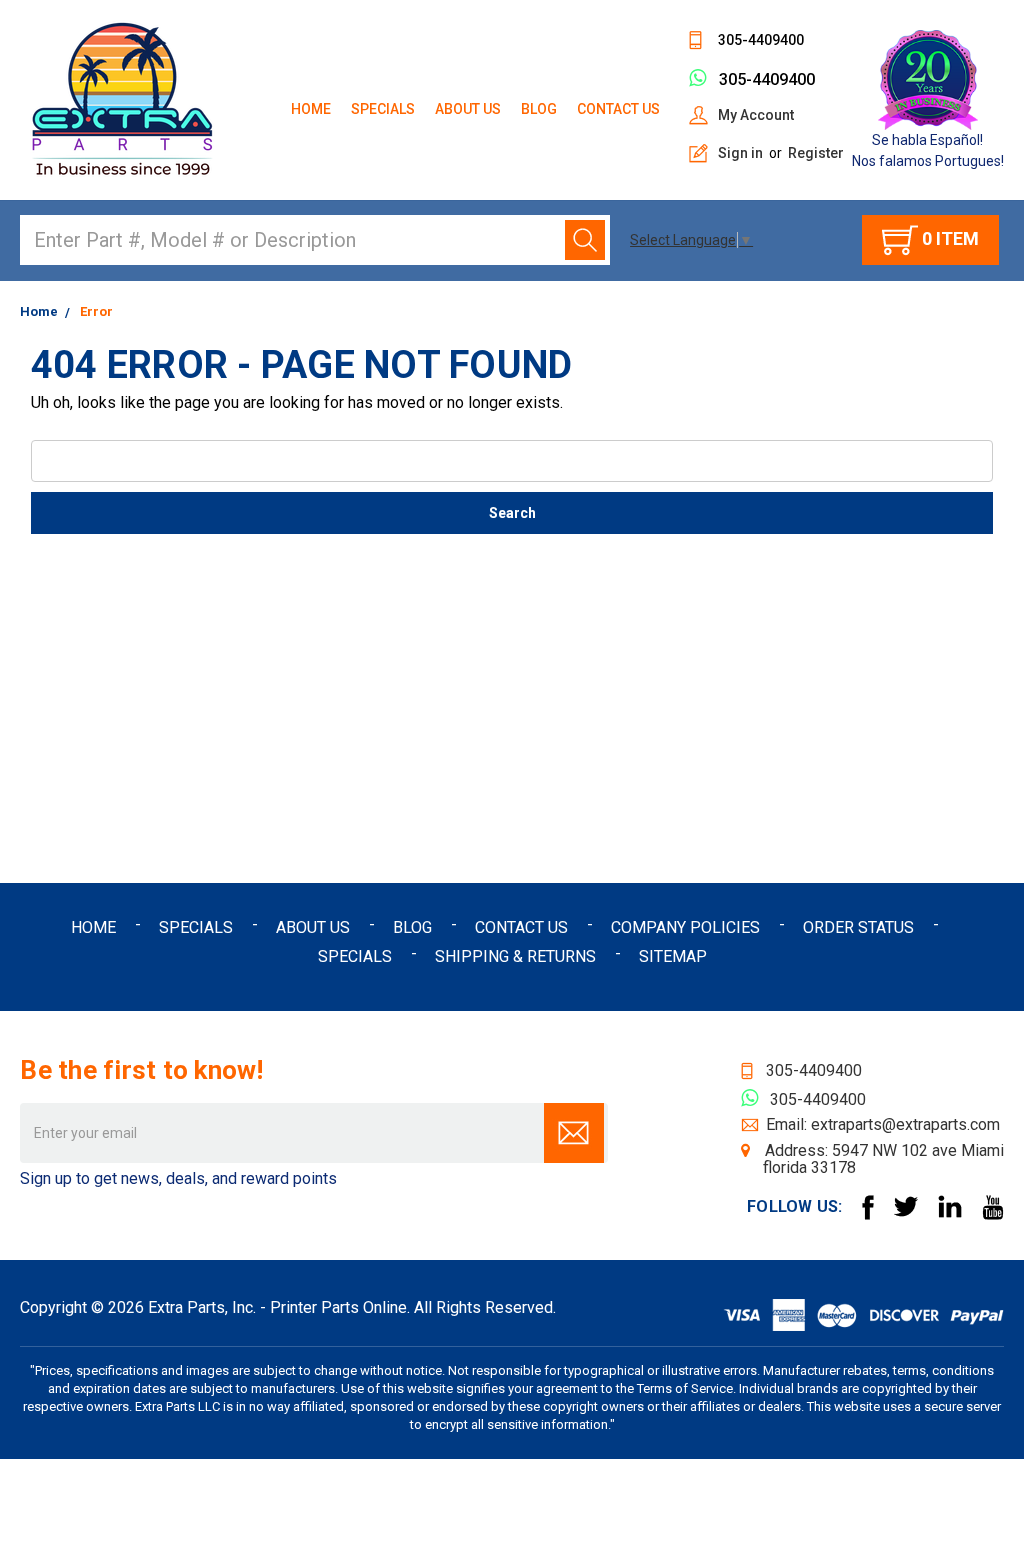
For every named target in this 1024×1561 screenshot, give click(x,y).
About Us (468, 109)
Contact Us (618, 109)
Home (311, 109)
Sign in (740, 153)
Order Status (858, 927)
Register (816, 153)
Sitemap (673, 956)
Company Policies (685, 927)
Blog (539, 109)
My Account (756, 115)
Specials (383, 109)
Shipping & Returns (515, 956)
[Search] (585, 240)
